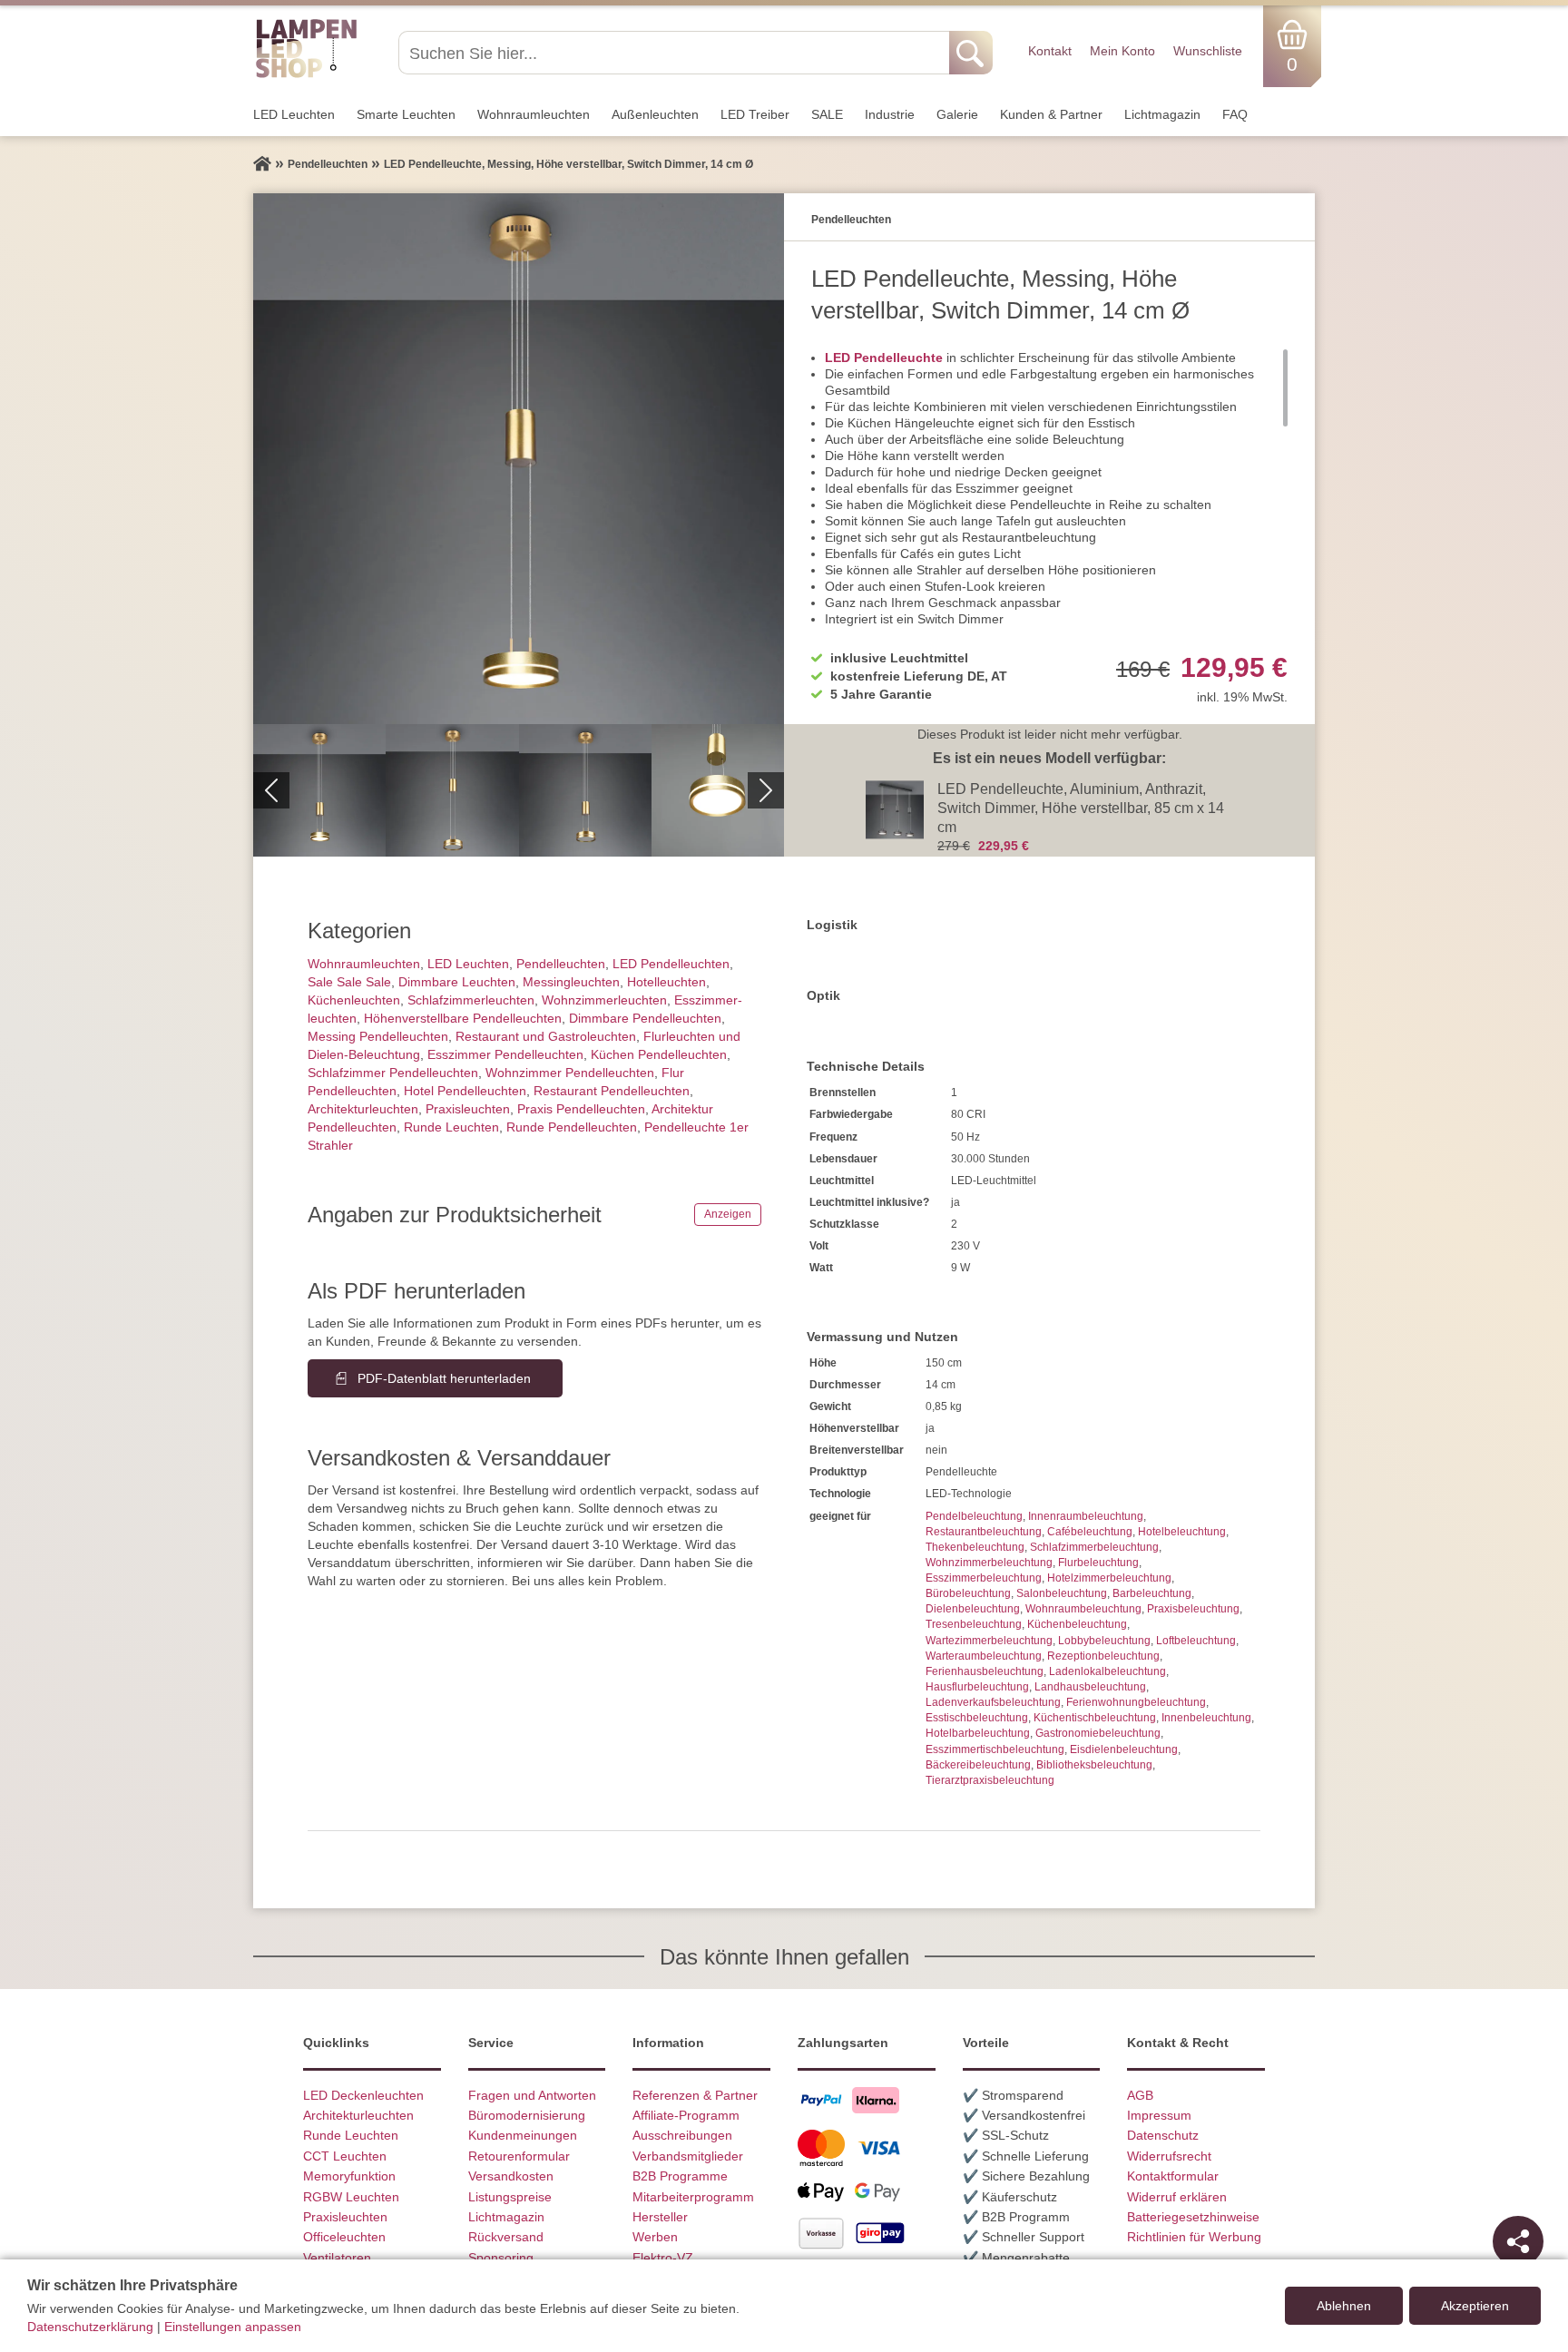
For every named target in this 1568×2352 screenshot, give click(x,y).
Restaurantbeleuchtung (984, 1532)
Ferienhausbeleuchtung (985, 1671)
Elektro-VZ (663, 2258)
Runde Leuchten (451, 1127)
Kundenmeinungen (523, 2135)
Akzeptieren (1475, 2306)
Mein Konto (1122, 51)
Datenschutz (1163, 2135)
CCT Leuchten (345, 2156)
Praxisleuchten (468, 1109)
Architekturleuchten (358, 2115)
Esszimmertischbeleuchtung (995, 1749)
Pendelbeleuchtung (974, 1516)
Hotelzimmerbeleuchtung (1109, 1578)
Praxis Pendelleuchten (581, 1109)
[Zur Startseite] (262, 164)
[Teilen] (1518, 2241)
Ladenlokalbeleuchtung (1107, 1671)
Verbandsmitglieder (688, 2156)
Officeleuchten (344, 2237)
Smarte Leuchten (406, 114)
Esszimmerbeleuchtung (984, 1578)
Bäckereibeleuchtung (978, 1765)
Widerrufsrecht (1169, 2156)
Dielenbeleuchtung (973, 1609)
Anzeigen (728, 1214)
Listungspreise (510, 2197)
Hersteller (660, 2217)
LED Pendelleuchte (884, 358)
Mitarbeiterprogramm (693, 2197)
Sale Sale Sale (349, 982)
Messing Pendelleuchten (378, 1036)
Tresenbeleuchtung (974, 1624)
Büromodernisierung (527, 2115)
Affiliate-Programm (686, 2115)
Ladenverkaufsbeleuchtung (993, 1702)
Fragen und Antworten (532, 2095)
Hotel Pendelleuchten (465, 1091)
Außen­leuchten (655, 114)
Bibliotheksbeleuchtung (1094, 1765)
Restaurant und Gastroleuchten (546, 1036)
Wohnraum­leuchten (534, 114)
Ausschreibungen (682, 2135)
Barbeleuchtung (1152, 1593)
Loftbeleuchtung (1196, 1641)
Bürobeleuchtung (968, 1593)
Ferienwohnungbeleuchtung (1136, 1702)
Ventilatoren (337, 2258)
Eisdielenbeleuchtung (1124, 1749)
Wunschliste (1208, 51)
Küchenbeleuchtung (1077, 1624)
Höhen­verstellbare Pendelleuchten (463, 1018)
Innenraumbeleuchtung (1086, 1516)
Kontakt (1050, 51)
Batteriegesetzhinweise (1193, 2217)
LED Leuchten (294, 114)
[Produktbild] (519, 459)
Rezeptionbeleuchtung (1103, 1656)
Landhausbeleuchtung (1090, 1687)
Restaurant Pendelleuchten (612, 1091)
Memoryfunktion (349, 2176)
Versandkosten (511, 2176)
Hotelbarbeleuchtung (978, 1733)
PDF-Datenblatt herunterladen (444, 1378)
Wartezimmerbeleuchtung (989, 1641)
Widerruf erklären (1177, 2197)
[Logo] (306, 75)
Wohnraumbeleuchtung (1083, 1609)
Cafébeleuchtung (1090, 1532)
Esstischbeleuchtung (977, 1718)
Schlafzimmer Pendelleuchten (393, 1073)
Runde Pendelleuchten (572, 1127)
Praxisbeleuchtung (1193, 1609)
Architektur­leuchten (363, 1109)
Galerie (957, 114)
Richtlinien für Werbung (1194, 2237)
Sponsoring (501, 2258)
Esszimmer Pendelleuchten (505, 1054)
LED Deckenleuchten (363, 2095)
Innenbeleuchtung (1206, 1718)
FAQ (1235, 114)
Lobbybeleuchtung (1104, 1641)
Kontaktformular (1173, 2176)
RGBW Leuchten (351, 2197)
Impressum (1159, 2115)
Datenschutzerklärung (90, 2327)
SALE (827, 114)
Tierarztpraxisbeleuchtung (990, 1780)
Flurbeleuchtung (1098, 1563)
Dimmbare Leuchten (457, 982)
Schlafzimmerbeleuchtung (1094, 1547)
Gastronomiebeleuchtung (1098, 1733)
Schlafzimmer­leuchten (471, 1000)
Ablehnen (1344, 2306)
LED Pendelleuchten (671, 964)
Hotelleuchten (666, 982)
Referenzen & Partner (695, 2095)
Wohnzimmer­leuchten (604, 1000)
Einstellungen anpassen (233, 2327)
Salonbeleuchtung (1062, 1593)
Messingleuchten (571, 982)
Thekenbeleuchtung (975, 1547)
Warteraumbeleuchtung (984, 1656)
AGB (1140, 2095)
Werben (655, 2237)
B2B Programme (680, 2176)
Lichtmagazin (1162, 114)
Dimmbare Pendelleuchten (645, 1018)
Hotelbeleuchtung (1182, 1532)
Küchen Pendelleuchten (659, 1054)
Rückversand (506, 2237)
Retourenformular (519, 2156)
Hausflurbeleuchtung (977, 1687)
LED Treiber (755, 114)
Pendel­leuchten (561, 964)
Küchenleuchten (354, 1000)
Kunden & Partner (1051, 114)
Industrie (890, 114)
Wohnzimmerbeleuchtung (989, 1563)
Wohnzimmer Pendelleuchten (570, 1073)
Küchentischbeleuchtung (1095, 1718)
